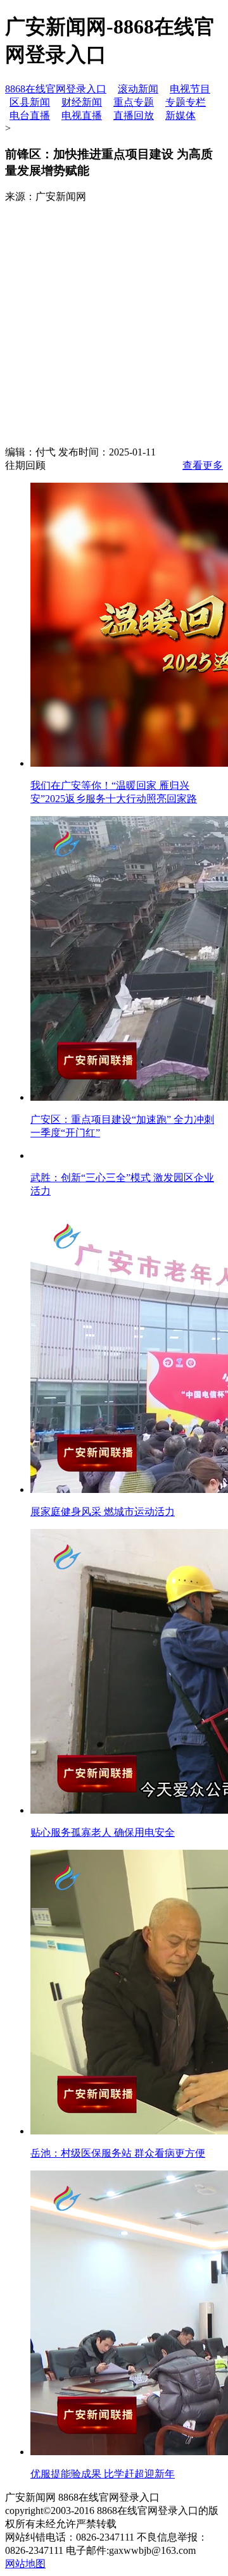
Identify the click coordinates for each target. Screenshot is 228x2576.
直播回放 (134, 115)
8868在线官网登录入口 (56, 89)
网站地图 (25, 2564)
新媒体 (180, 115)
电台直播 (30, 115)
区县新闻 (30, 102)
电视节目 (190, 89)
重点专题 (134, 102)
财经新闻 (82, 102)
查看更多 (203, 465)
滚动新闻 (138, 89)
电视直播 (82, 115)
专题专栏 (186, 102)
